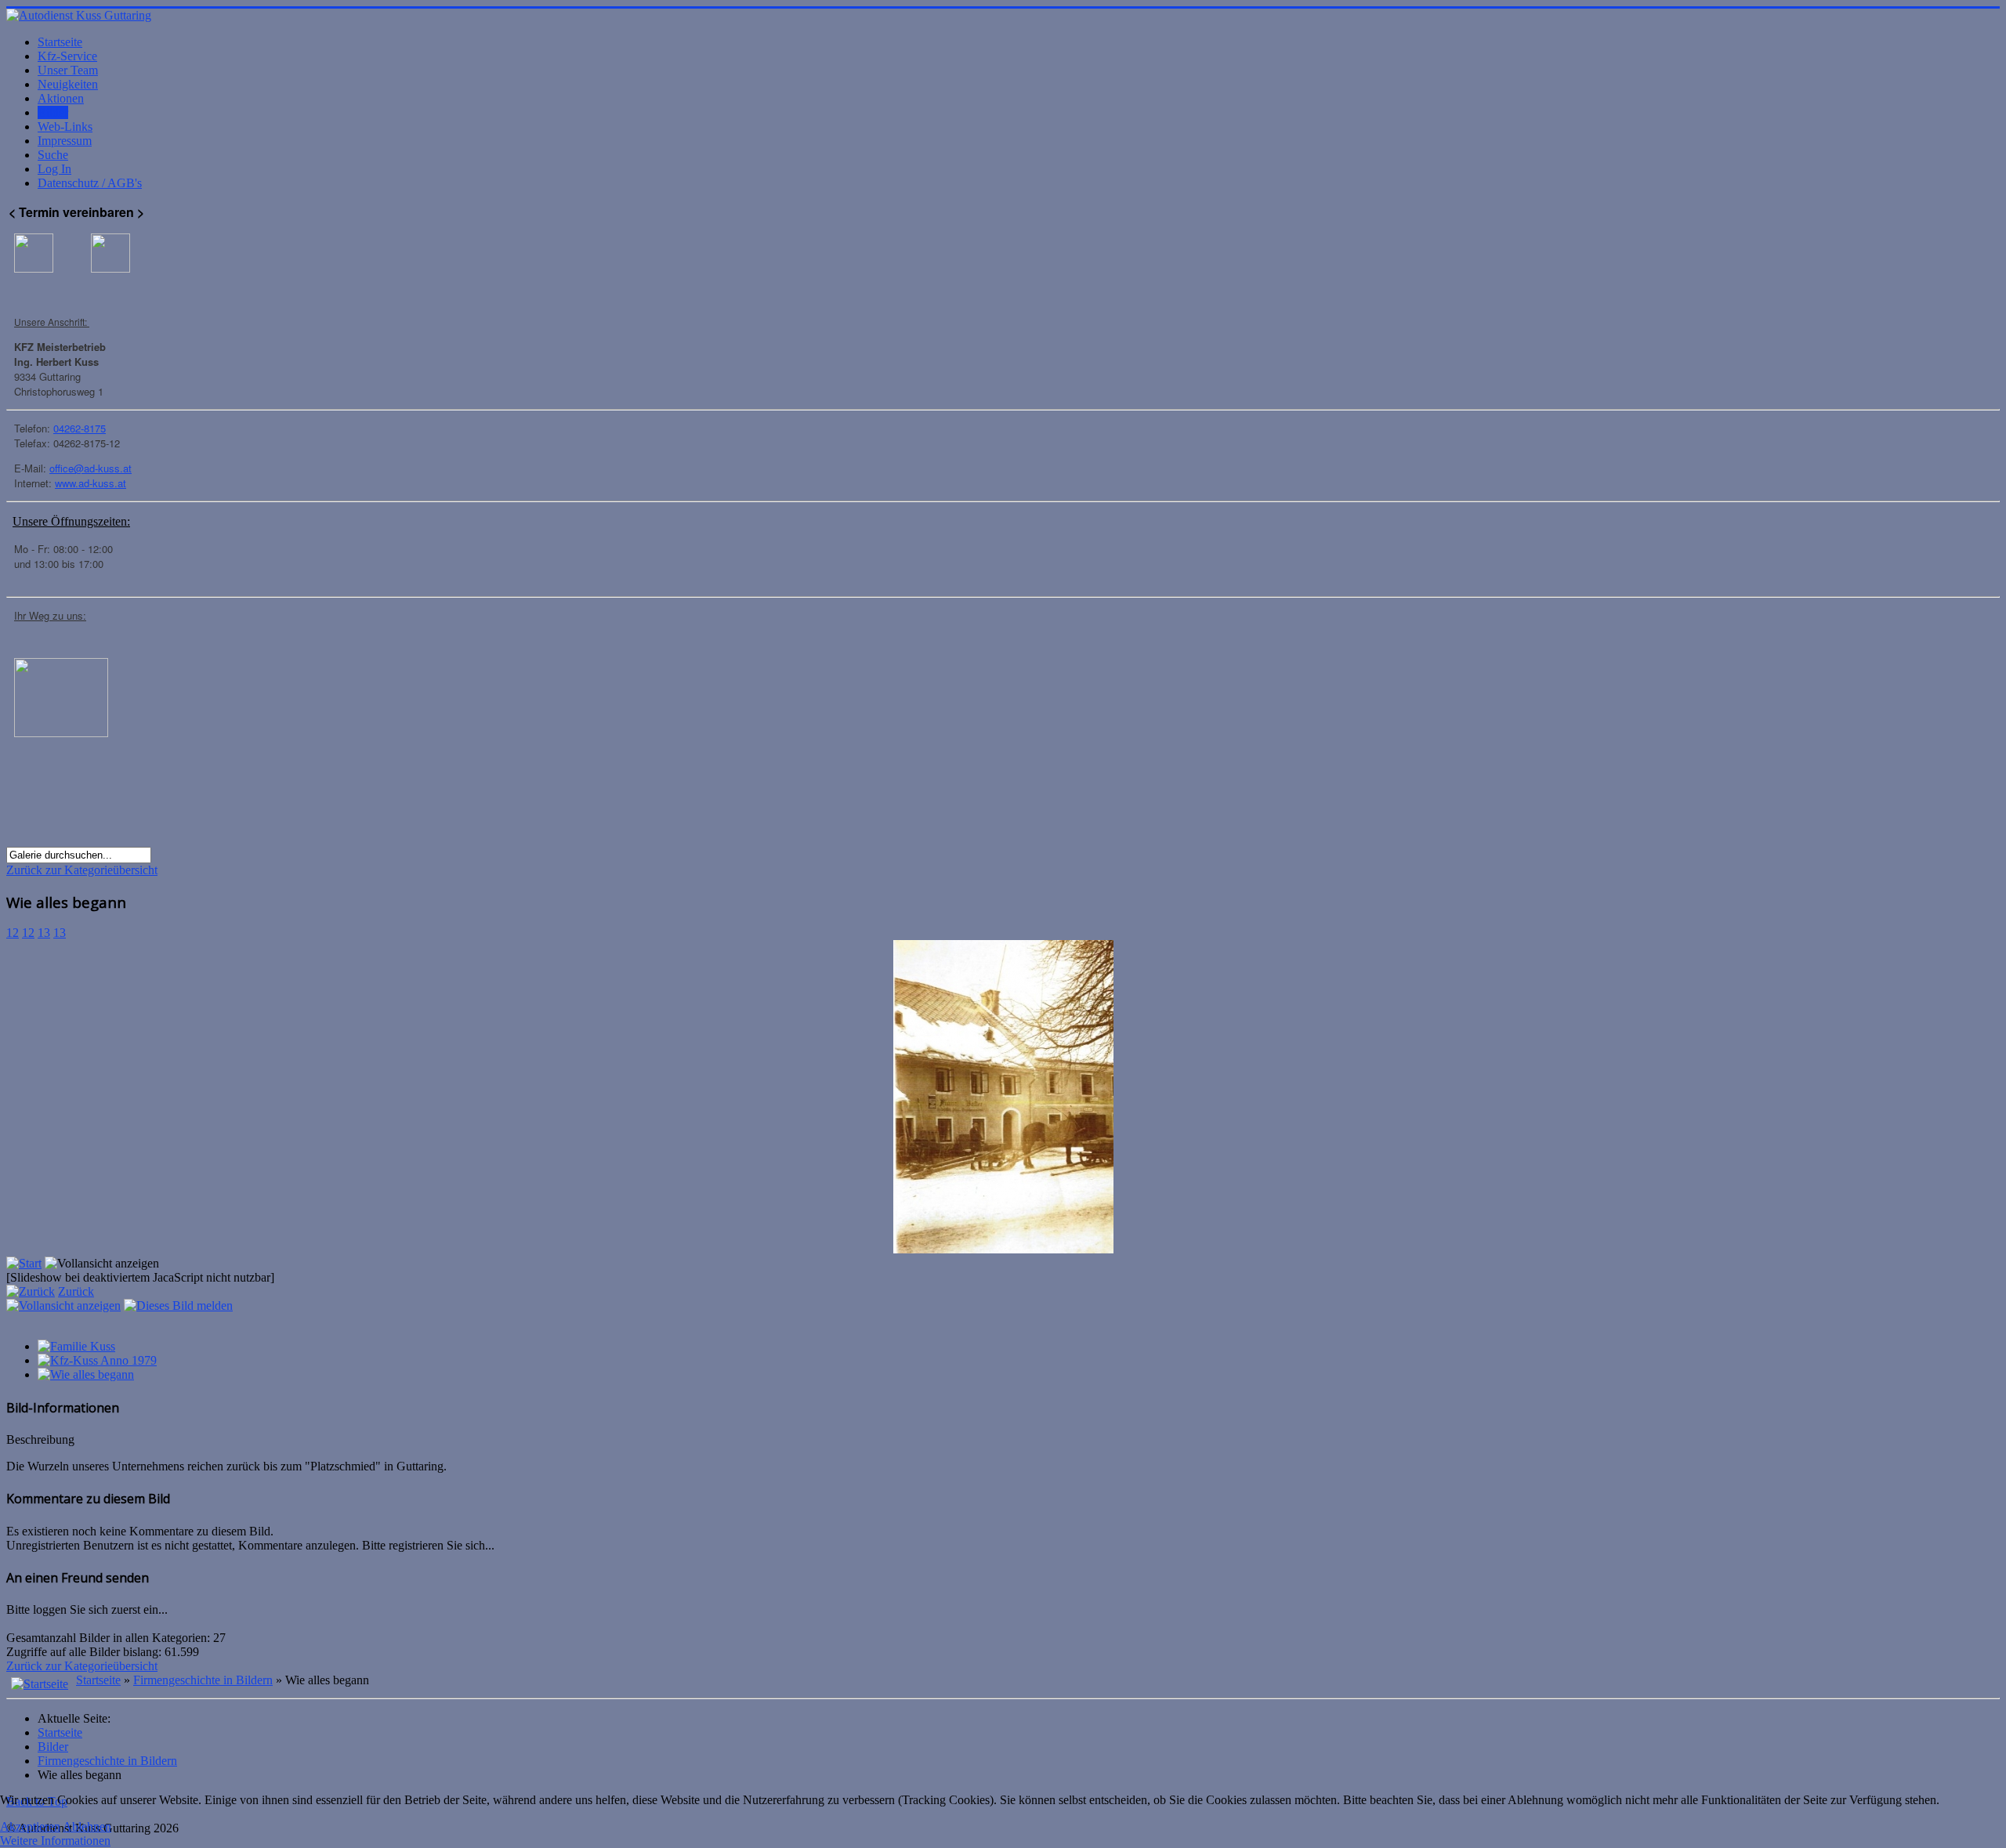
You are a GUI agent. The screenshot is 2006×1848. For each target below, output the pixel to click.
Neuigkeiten (68, 84)
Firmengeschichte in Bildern (203, 1680)
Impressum (65, 141)
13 (44, 933)
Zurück (76, 1291)
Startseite (60, 42)
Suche (53, 155)
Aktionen (61, 98)
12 (13, 933)
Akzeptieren (30, 1826)
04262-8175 (80, 428)
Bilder (53, 112)
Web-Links (65, 127)
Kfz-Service (67, 56)
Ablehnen (87, 1826)
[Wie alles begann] (86, 1374)
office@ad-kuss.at (91, 468)
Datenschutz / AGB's (90, 183)
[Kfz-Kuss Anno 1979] (97, 1360)
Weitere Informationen (55, 1841)
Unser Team (68, 70)
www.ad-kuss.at (91, 483)
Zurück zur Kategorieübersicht (82, 870)
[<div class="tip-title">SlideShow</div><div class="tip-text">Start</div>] (24, 1263)
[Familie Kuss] (76, 1346)
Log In (54, 169)
